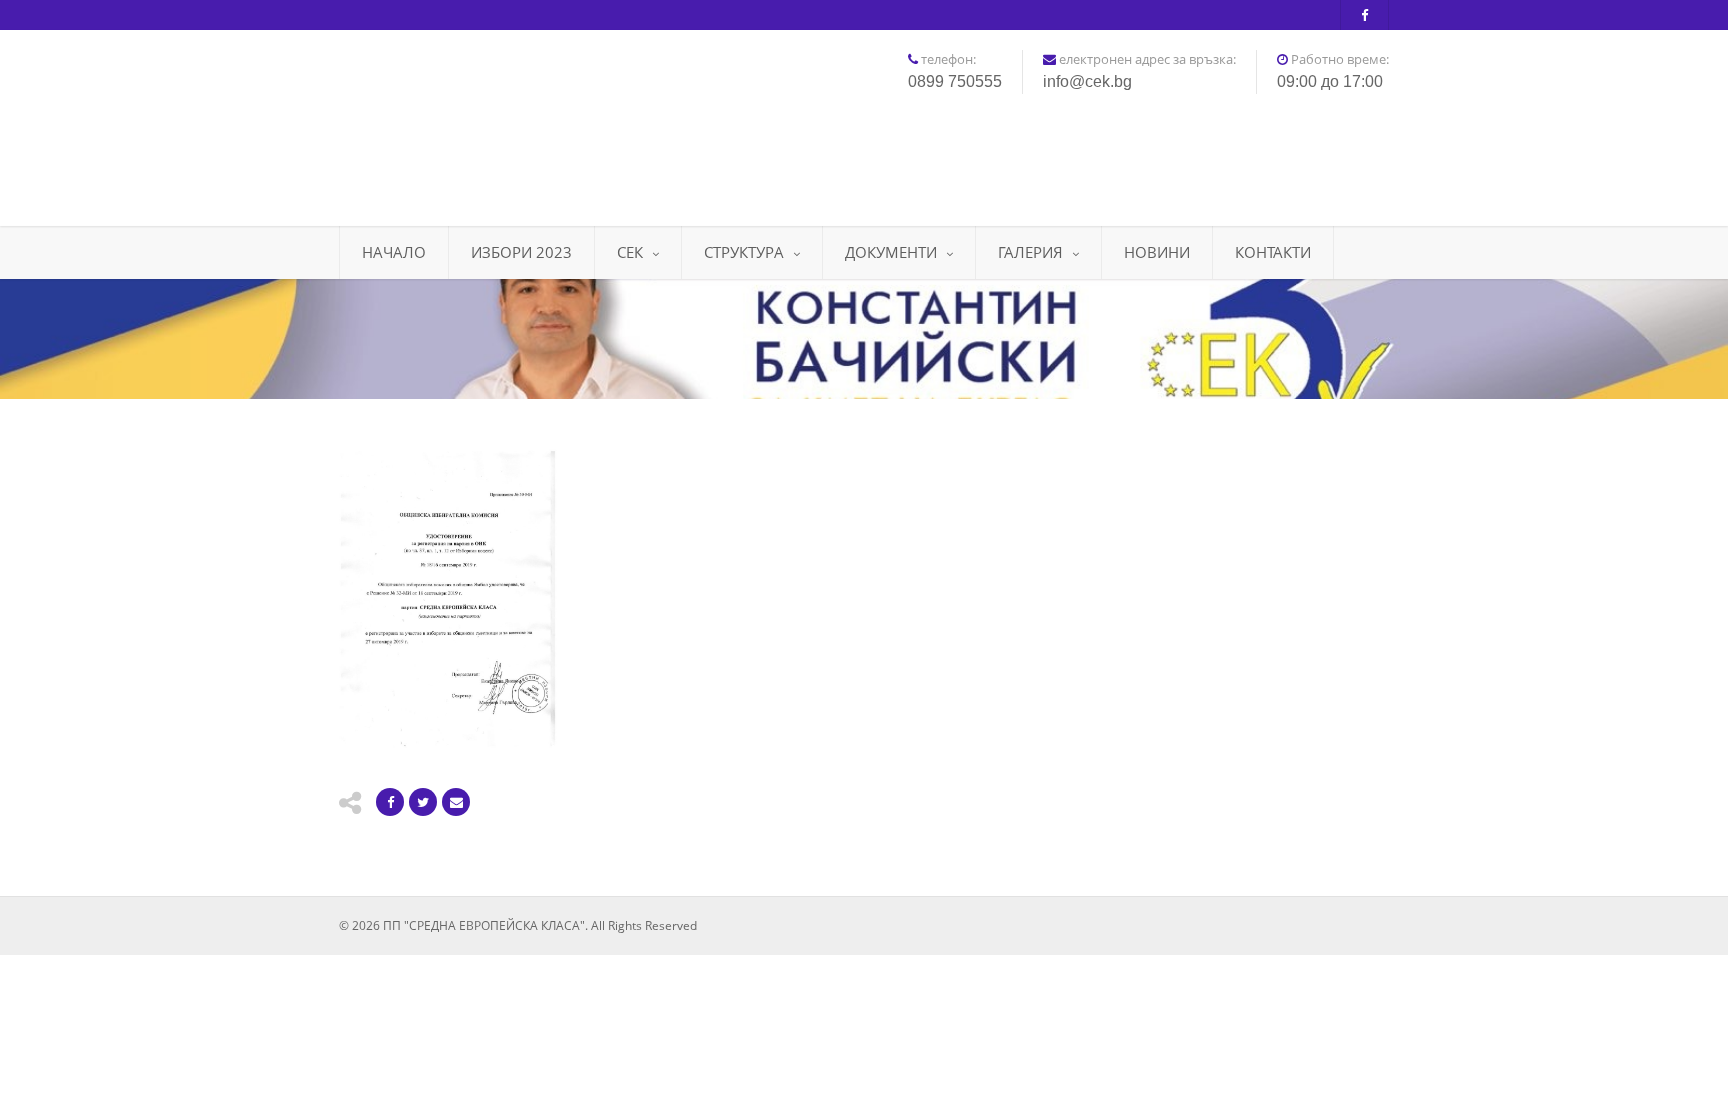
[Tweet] (423, 802)
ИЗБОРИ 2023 (521, 252)
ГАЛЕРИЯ (1030, 252)
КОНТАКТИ (1273, 252)
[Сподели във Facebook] (390, 802)
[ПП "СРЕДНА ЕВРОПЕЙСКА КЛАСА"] (504, 120)
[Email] (456, 802)
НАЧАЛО (394, 252)
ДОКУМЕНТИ (891, 252)
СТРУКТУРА (744, 252)
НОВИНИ (1157, 252)
